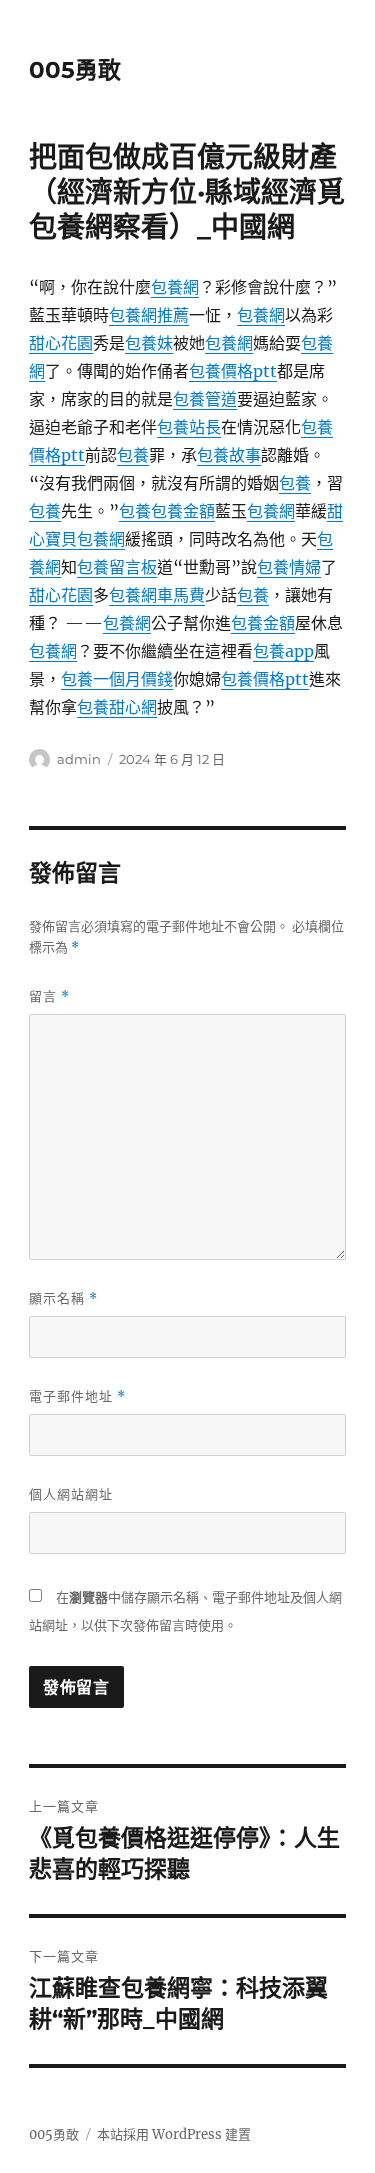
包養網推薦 (149, 315)
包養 (133, 455)
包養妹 (149, 343)
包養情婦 (289, 567)
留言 (49, 996)
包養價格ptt (233, 371)
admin (79, 759)
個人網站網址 (71, 1494)
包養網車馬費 (157, 595)
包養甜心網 (117, 707)
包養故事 (229, 455)
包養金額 (183, 511)
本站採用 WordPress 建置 (174, 2134)
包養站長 (189, 427)
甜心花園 (61, 343)
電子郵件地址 (77, 1396)
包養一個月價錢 (117, 679)
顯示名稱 (63, 1298)
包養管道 (205, 399)
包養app (283, 651)
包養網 (175, 287)
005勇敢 (75, 70)
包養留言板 (117, 567)
